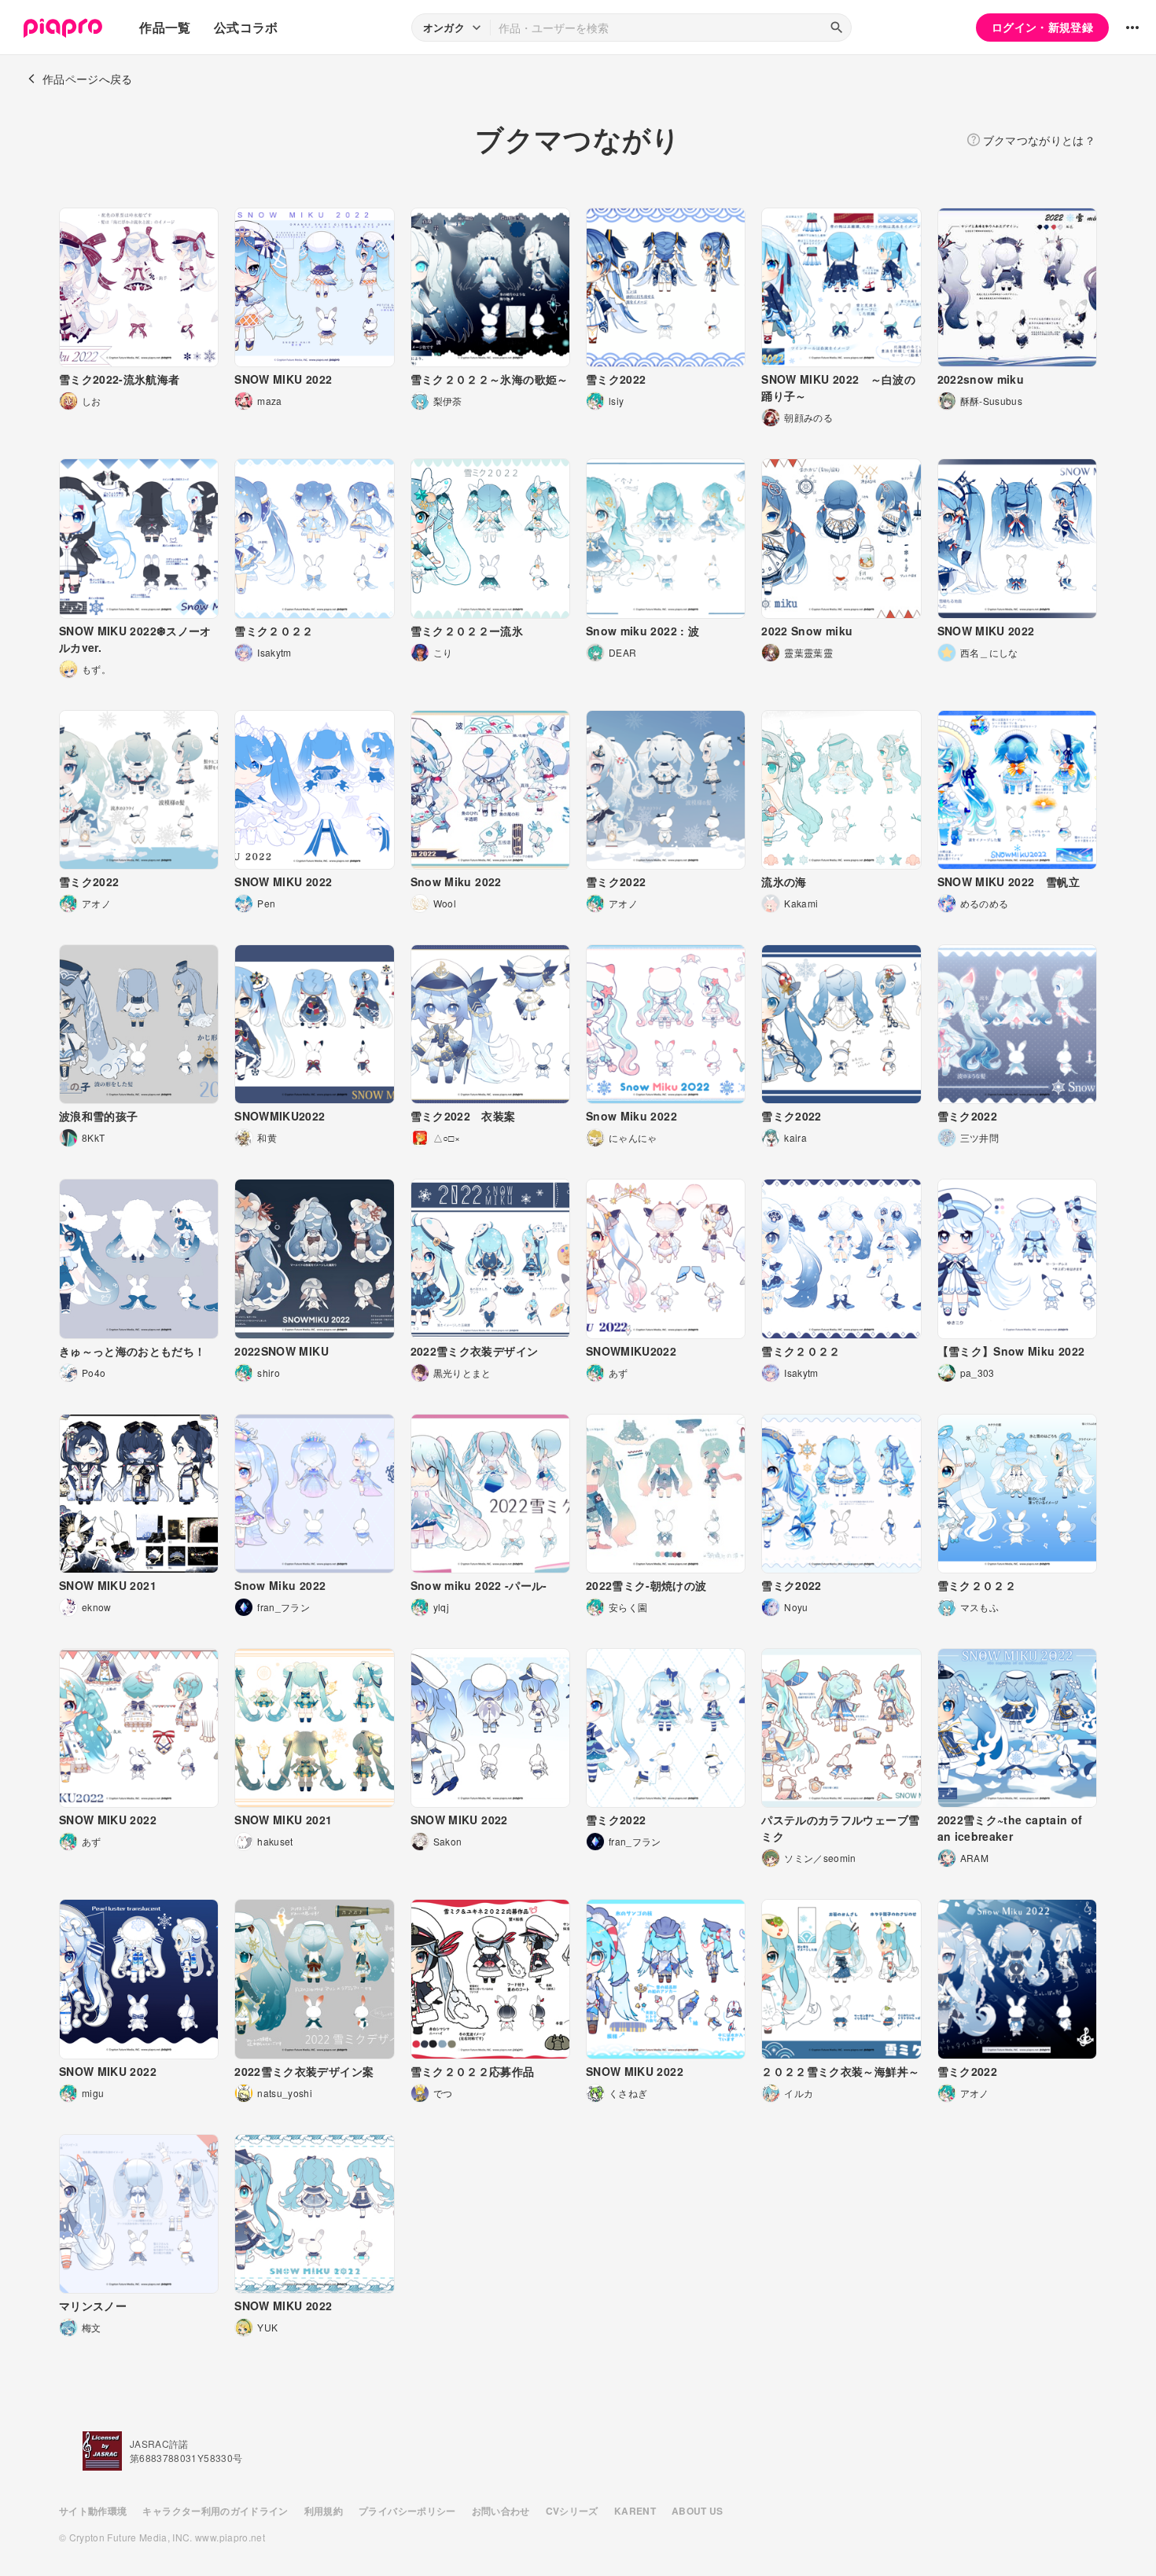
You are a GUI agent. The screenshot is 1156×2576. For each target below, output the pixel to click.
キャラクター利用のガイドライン (215, 2511)
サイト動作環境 (93, 2511)
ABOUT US (698, 2511)
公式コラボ (246, 27)
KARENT (635, 2511)
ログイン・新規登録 (1042, 27)
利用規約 (324, 2511)
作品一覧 (165, 27)
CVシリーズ (572, 2511)
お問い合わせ (501, 2511)
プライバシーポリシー (407, 2511)
